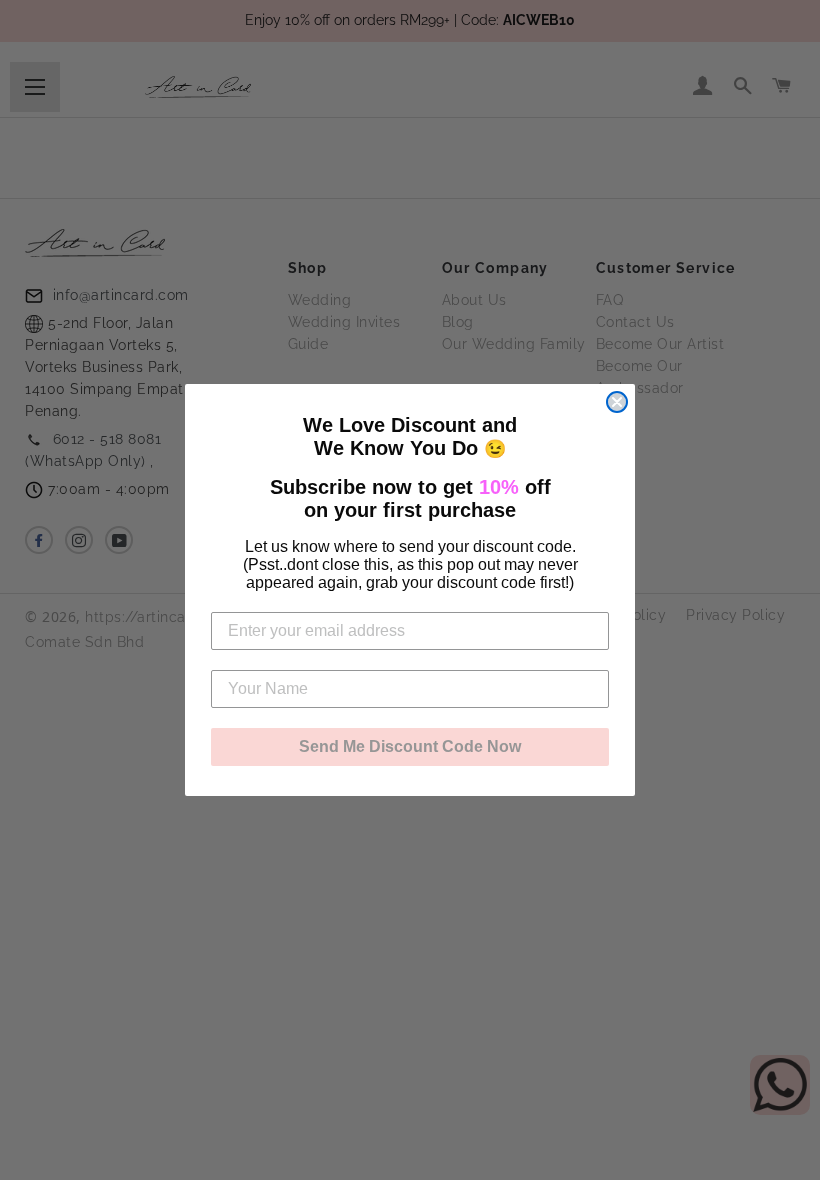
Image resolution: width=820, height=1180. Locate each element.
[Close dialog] (617, 402)
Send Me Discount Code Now (410, 746)
